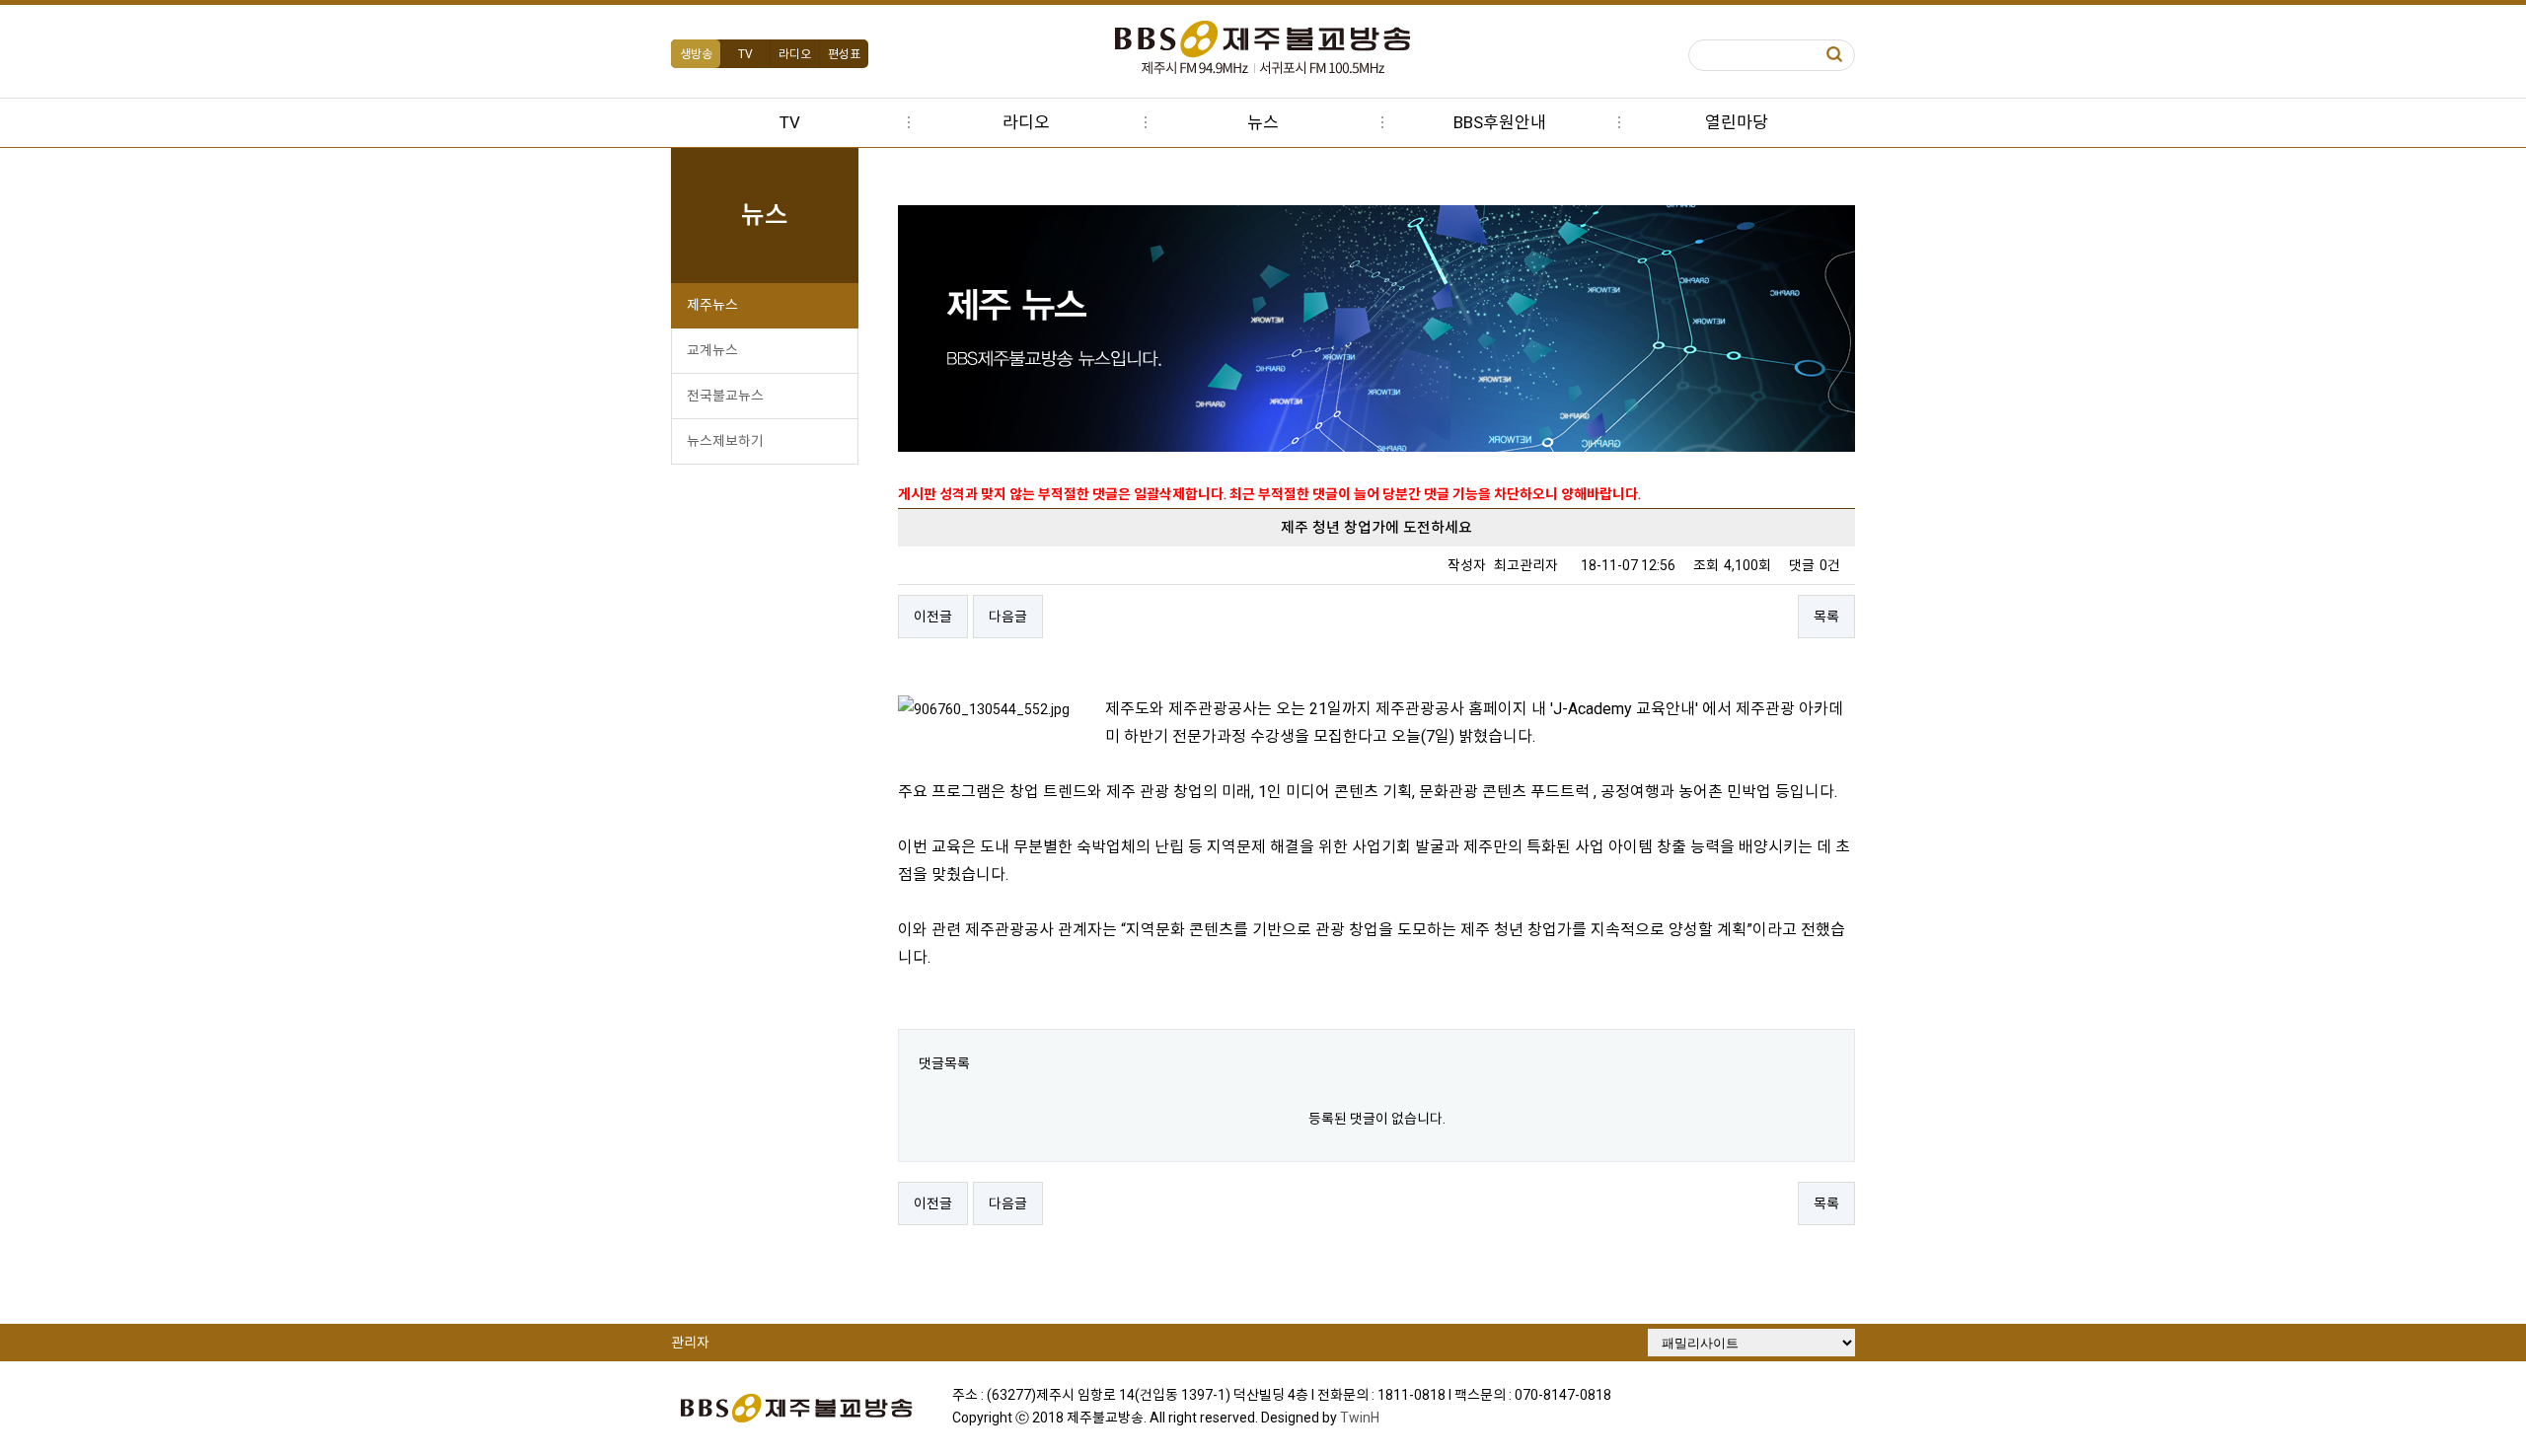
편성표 (844, 54)
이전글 (933, 617)
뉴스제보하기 (725, 441)
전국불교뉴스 (725, 396)
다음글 (1008, 617)
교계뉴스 (712, 350)
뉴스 (1263, 122)
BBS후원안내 (1500, 122)
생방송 (696, 54)
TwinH (1360, 1418)
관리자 (690, 1343)
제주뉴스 (712, 305)
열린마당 (1737, 122)
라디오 (795, 54)
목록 (1826, 617)
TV (745, 54)
